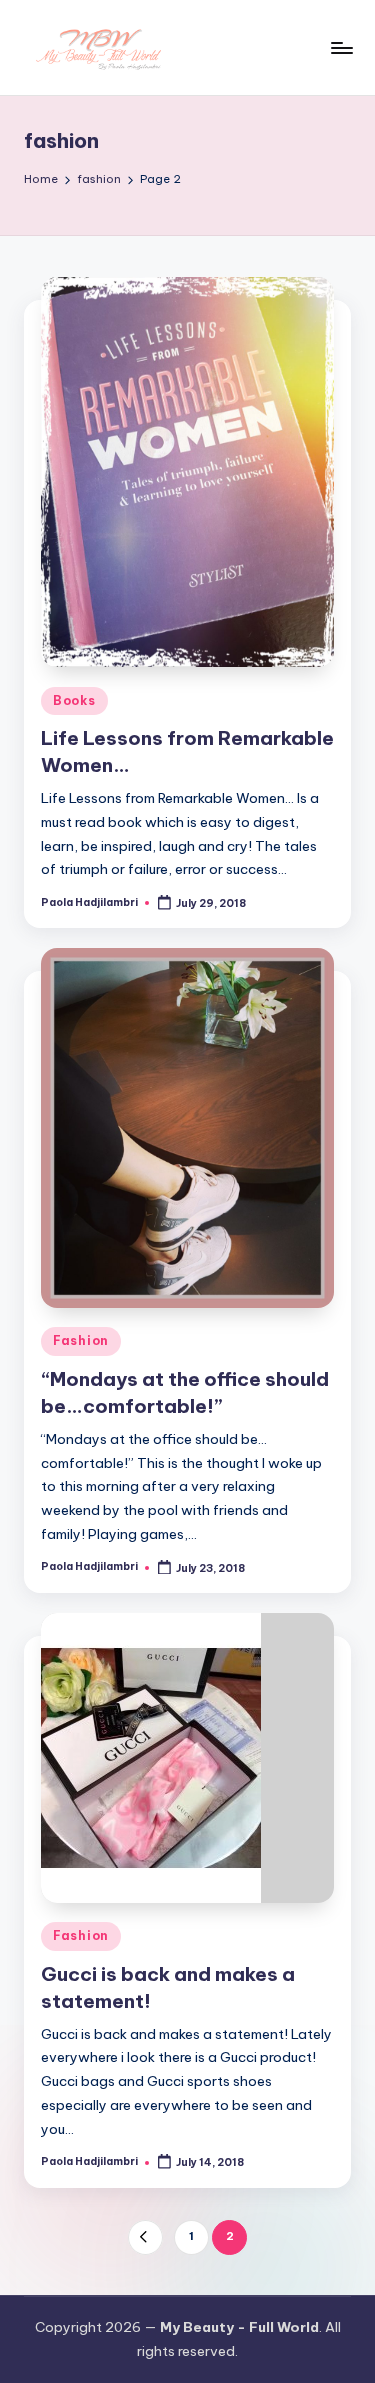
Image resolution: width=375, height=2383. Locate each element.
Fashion (81, 1340)
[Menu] (341, 47)
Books (74, 700)
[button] (145, 2237)
